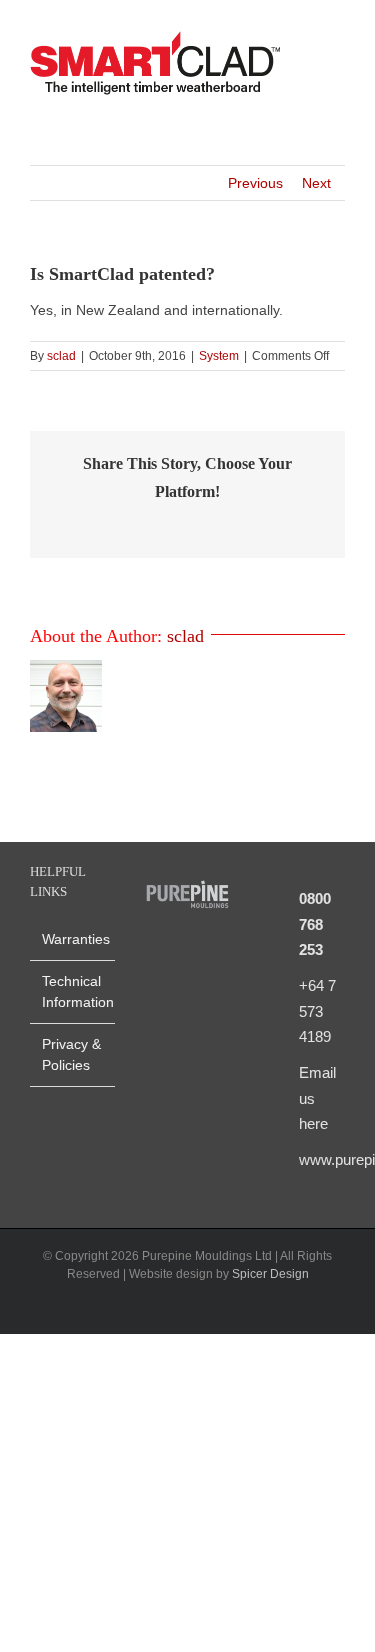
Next (316, 183)
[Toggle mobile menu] (337, 65)
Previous (255, 183)
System (219, 356)
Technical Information (73, 991)
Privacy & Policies (71, 1054)
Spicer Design (270, 1274)
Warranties (73, 939)
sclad (61, 356)
